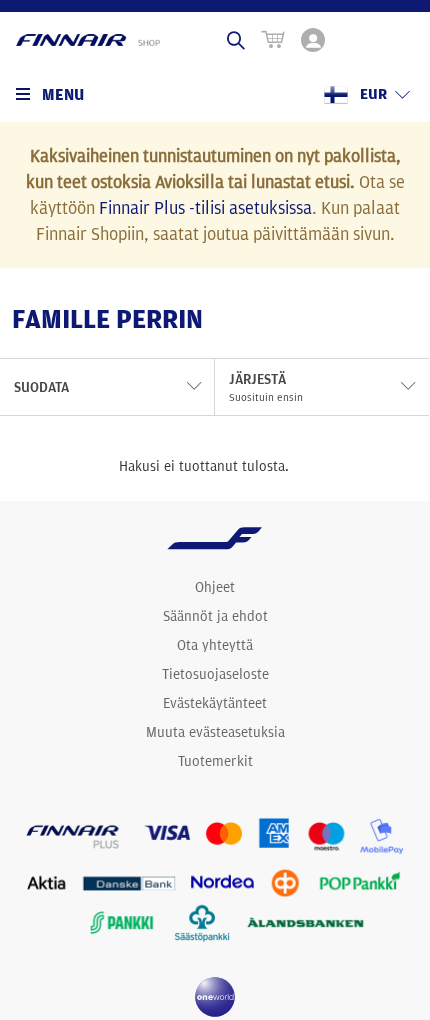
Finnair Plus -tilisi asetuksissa (205, 207)
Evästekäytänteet (215, 703)
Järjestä (266, 387)
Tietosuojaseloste (215, 674)
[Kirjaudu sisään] (313, 40)
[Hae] (236, 40)
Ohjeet (215, 587)
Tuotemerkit (215, 761)
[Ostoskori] (273, 40)
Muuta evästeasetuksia (215, 732)
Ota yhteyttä (215, 645)
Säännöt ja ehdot (215, 616)
